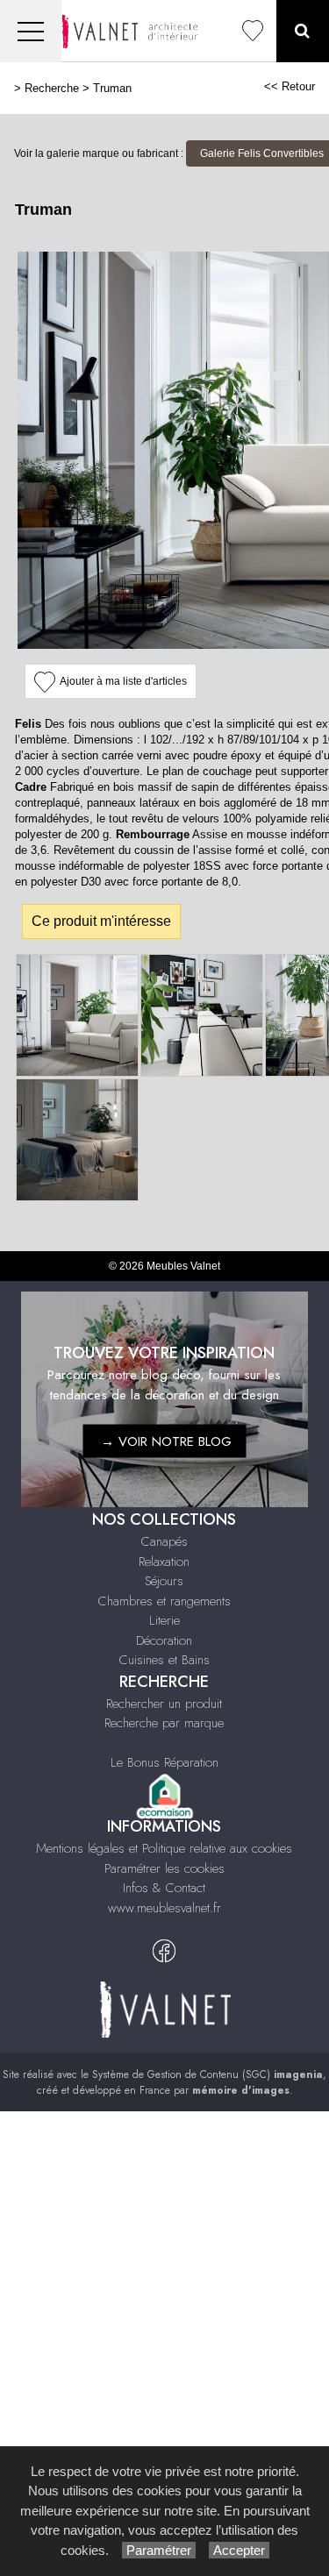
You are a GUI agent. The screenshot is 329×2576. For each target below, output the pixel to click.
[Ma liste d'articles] (253, 31)
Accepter (239, 2550)
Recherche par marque (164, 1723)
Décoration (164, 1640)
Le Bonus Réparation (164, 1762)
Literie (164, 1620)
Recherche (52, 88)
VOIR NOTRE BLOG (175, 1441)
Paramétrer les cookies (164, 1868)
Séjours (164, 1581)
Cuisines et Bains (164, 1660)
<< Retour (290, 86)
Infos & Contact (164, 1888)
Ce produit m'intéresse (101, 921)
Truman (112, 88)
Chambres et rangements (164, 1601)
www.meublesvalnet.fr (164, 1908)
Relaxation (164, 1562)
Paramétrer (159, 2550)
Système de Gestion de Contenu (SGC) (207, 2074)
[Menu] (31, 31)
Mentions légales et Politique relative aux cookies (164, 1848)
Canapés (164, 1541)
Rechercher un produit (164, 1704)
